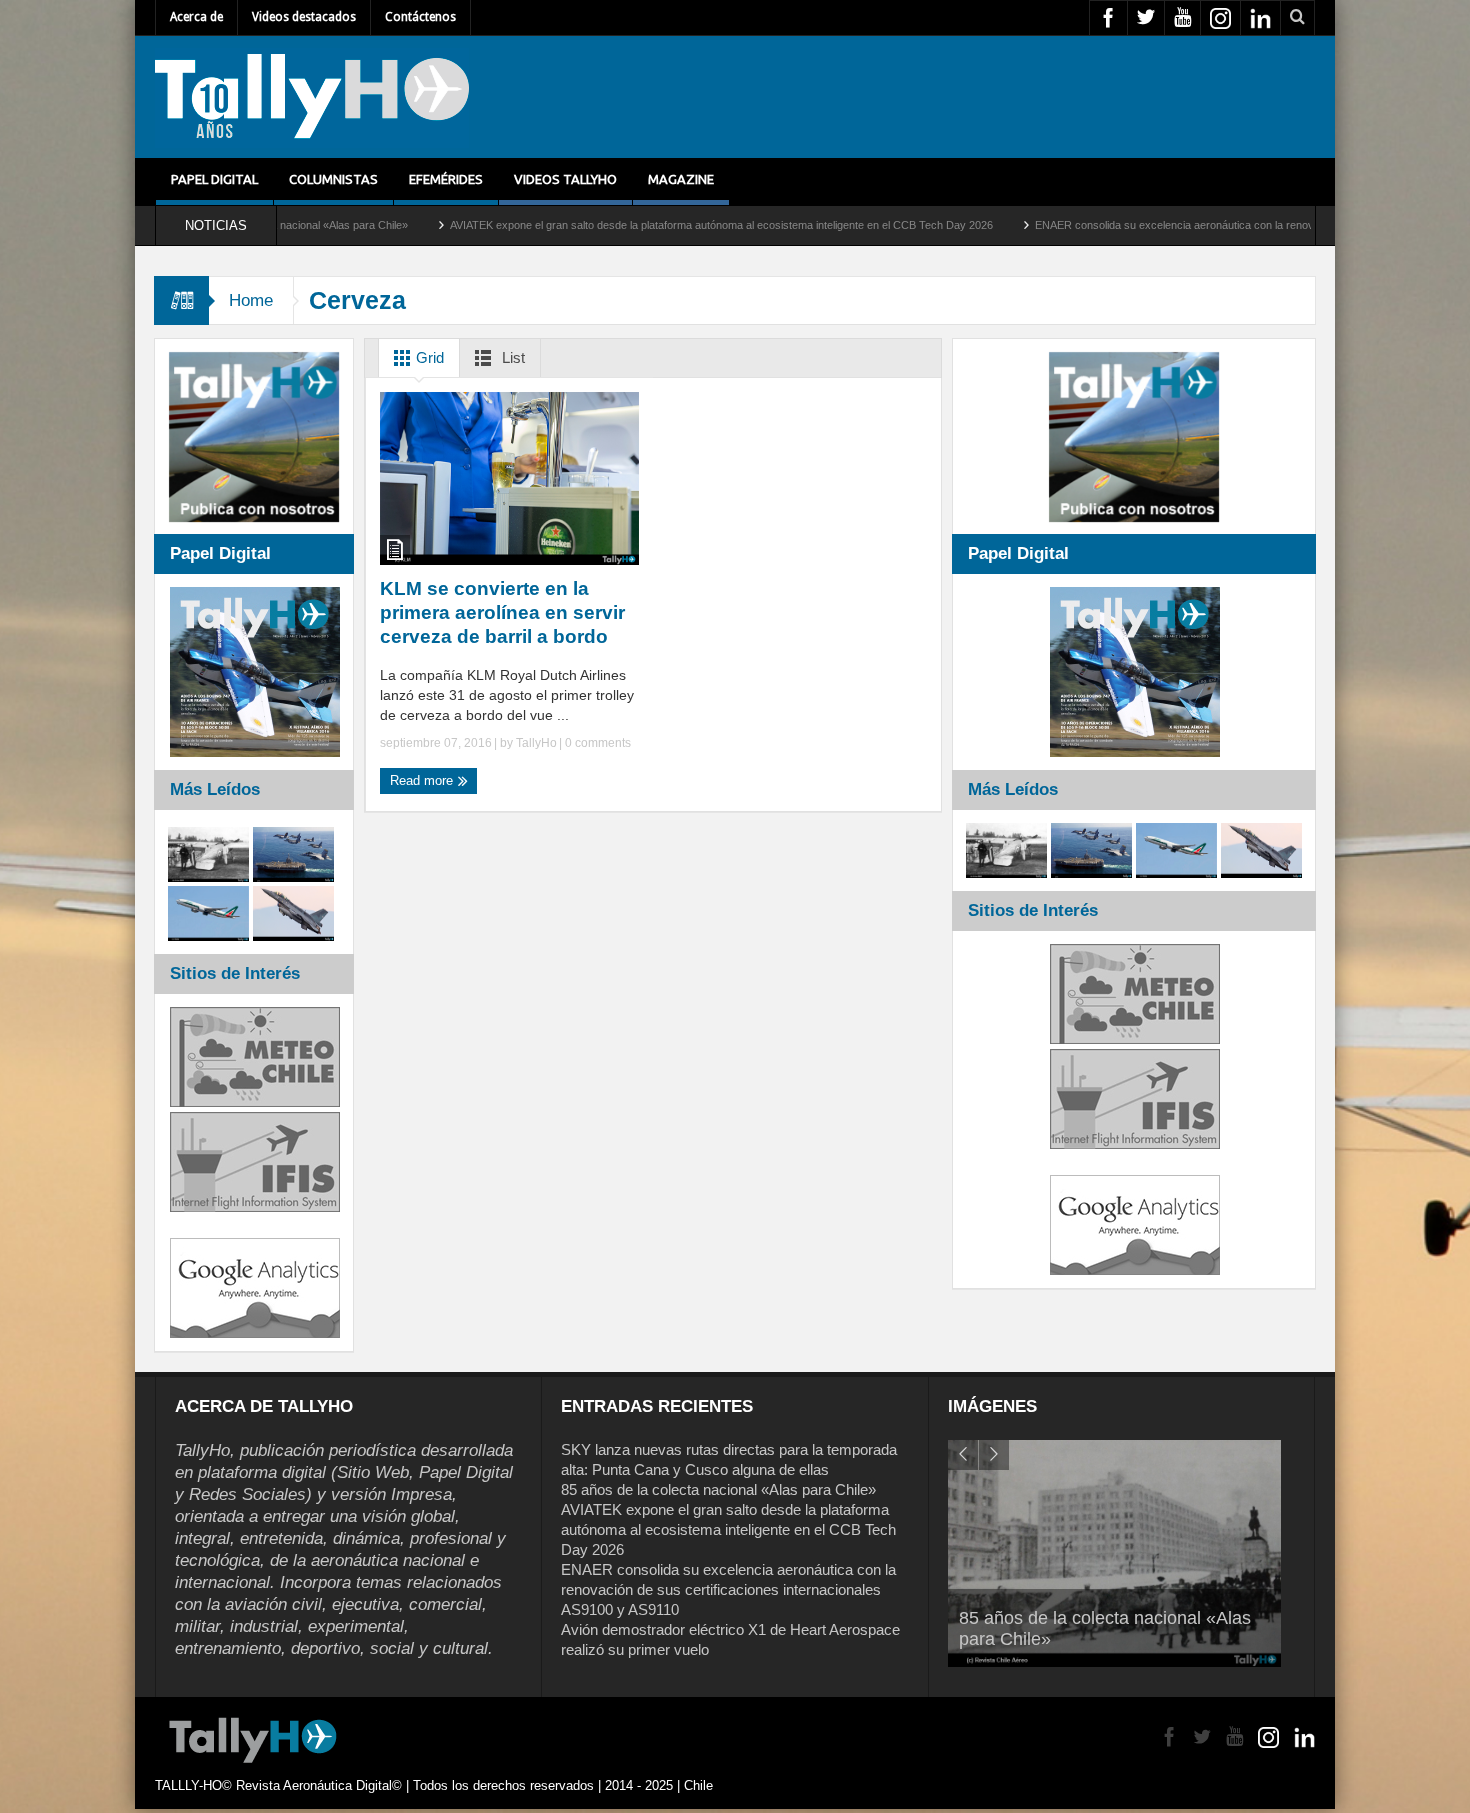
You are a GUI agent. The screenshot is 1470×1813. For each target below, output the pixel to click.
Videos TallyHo (565, 179)
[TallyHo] (312, 97)
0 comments (596, 743)
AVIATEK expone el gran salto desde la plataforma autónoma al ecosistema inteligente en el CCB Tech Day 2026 (609, 225)
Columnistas (333, 179)
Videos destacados (304, 17)
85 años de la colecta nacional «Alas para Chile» (718, 1489)
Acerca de (196, 17)
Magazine (681, 179)
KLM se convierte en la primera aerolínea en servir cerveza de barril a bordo (502, 612)
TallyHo (536, 743)
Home (251, 300)
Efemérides (446, 179)
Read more (423, 780)
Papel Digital (214, 179)
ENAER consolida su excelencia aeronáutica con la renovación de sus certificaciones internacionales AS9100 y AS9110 (728, 1589)
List (511, 357)
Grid (428, 357)
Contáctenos (420, 17)
